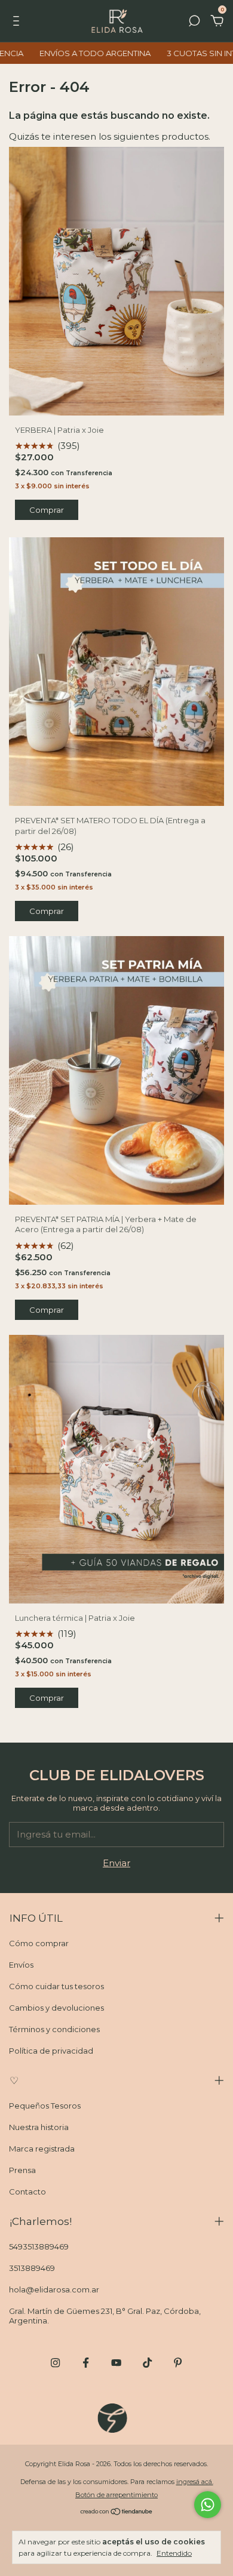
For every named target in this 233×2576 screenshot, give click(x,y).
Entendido (174, 2553)
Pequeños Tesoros (45, 2106)
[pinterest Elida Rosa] (178, 2363)
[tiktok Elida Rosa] (147, 2363)
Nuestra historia (39, 2127)
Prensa (22, 2170)
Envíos (21, 1965)
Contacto (27, 2192)
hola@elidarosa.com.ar (54, 2289)
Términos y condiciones (54, 2029)
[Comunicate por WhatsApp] (208, 2505)
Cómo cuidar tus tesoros (56, 1986)
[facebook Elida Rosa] (86, 2363)
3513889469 (32, 2268)
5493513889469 (39, 2246)
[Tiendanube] (117, 2512)
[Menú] (18, 22)
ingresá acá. (195, 2482)
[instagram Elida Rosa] (55, 2363)
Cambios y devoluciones (56, 2008)
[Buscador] (194, 22)
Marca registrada (42, 2149)
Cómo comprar (39, 1943)
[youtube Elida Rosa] (116, 2363)
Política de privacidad (51, 2051)
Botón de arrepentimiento (116, 2495)
